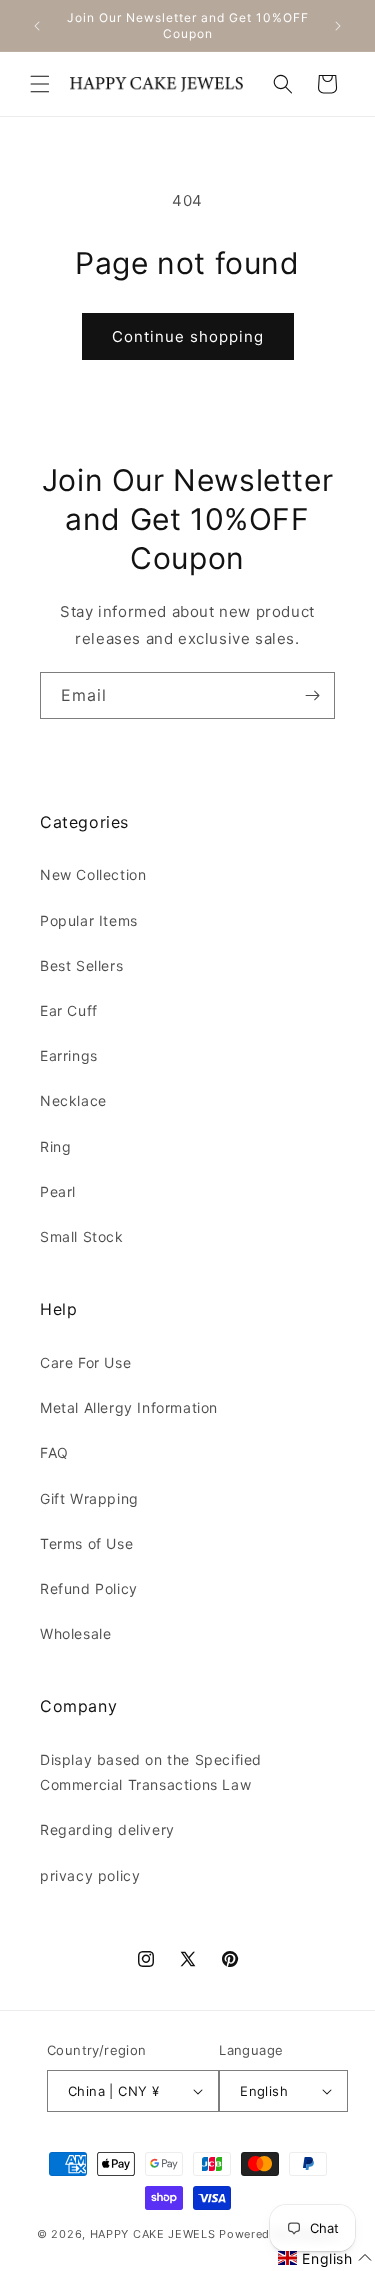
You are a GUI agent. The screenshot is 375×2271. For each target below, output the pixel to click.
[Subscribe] (312, 695)
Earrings (69, 1055)
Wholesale (75, 1633)
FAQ (54, 1452)
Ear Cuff (69, 1010)
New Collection (93, 874)
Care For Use (85, 1362)
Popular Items (89, 920)
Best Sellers (81, 965)
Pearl (58, 1191)
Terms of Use (86, 1543)
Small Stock (82, 1236)
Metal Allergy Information (129, 1407)
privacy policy (90, 1875)
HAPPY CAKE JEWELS (153, 2234)
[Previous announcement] (37, 26)
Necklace (73, 1100)
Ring (55, 1146)
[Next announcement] (338, 26)
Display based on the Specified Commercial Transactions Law (151, 1772)
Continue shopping (188, 336)
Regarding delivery (107, 1829)
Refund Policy (89, 1588)
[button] (40, 84)
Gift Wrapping (89, 1498)
